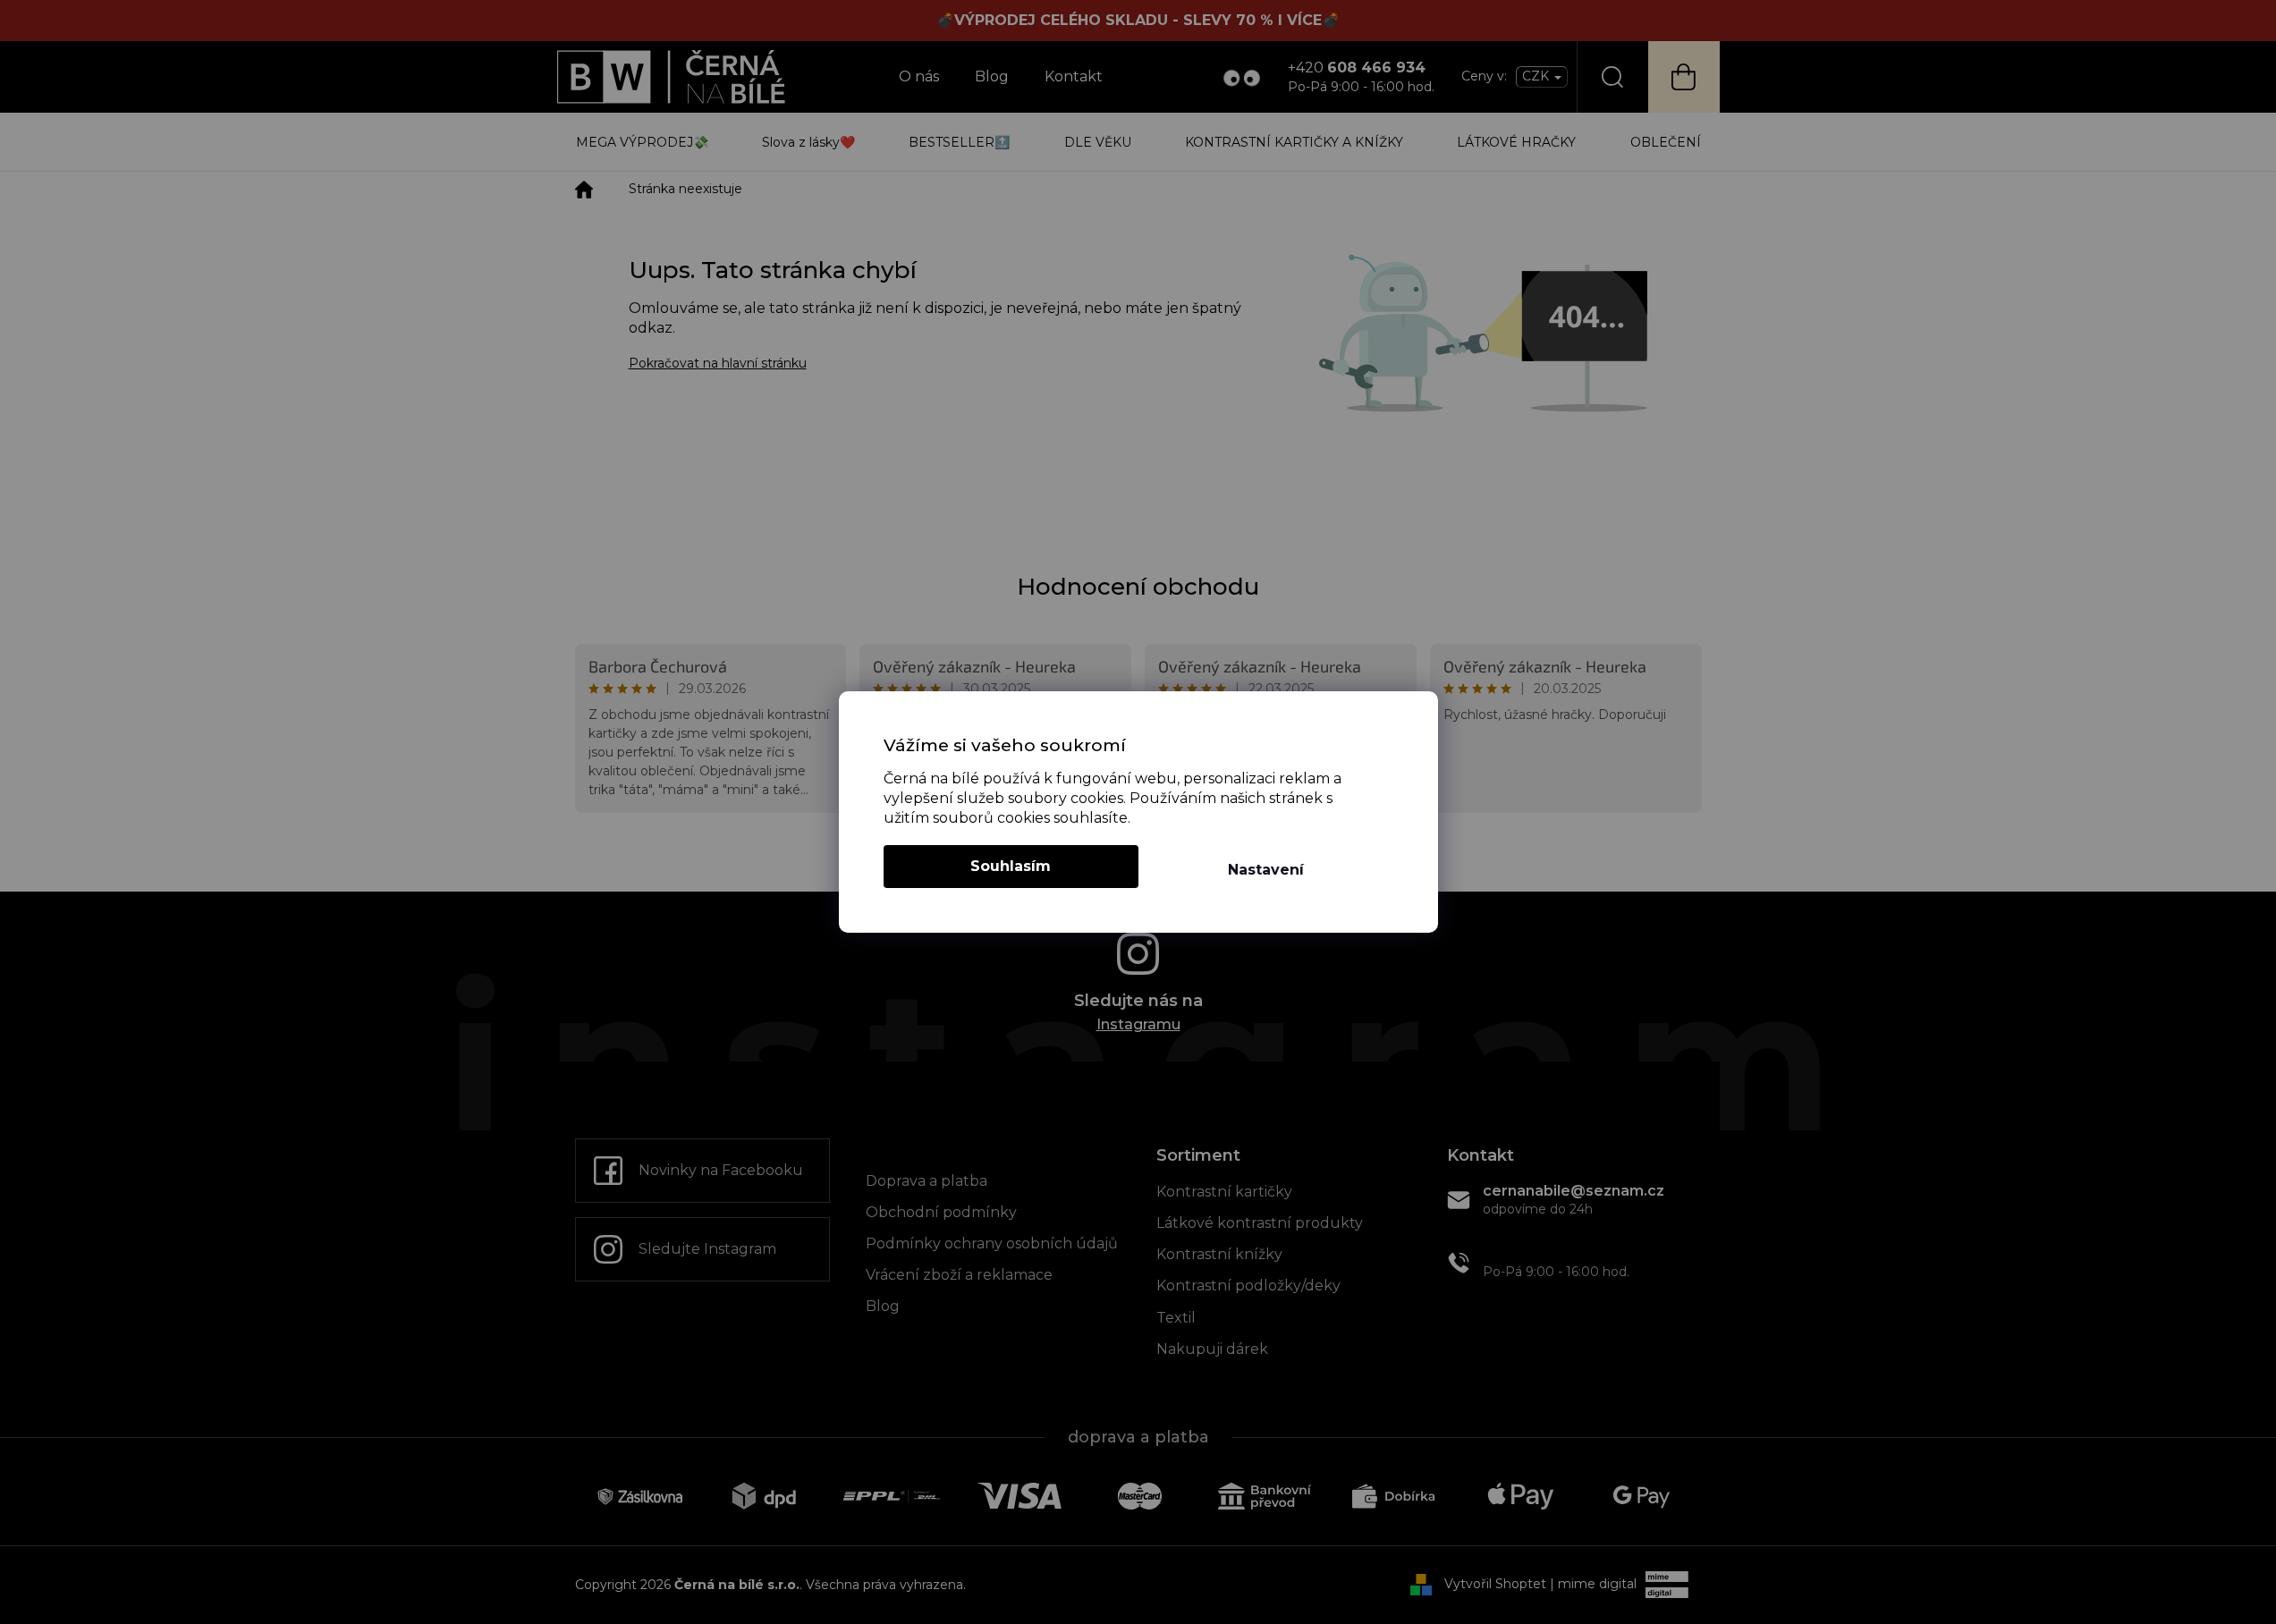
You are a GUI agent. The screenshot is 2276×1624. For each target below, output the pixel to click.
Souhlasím (1011, 866)
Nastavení (1266, 870)
